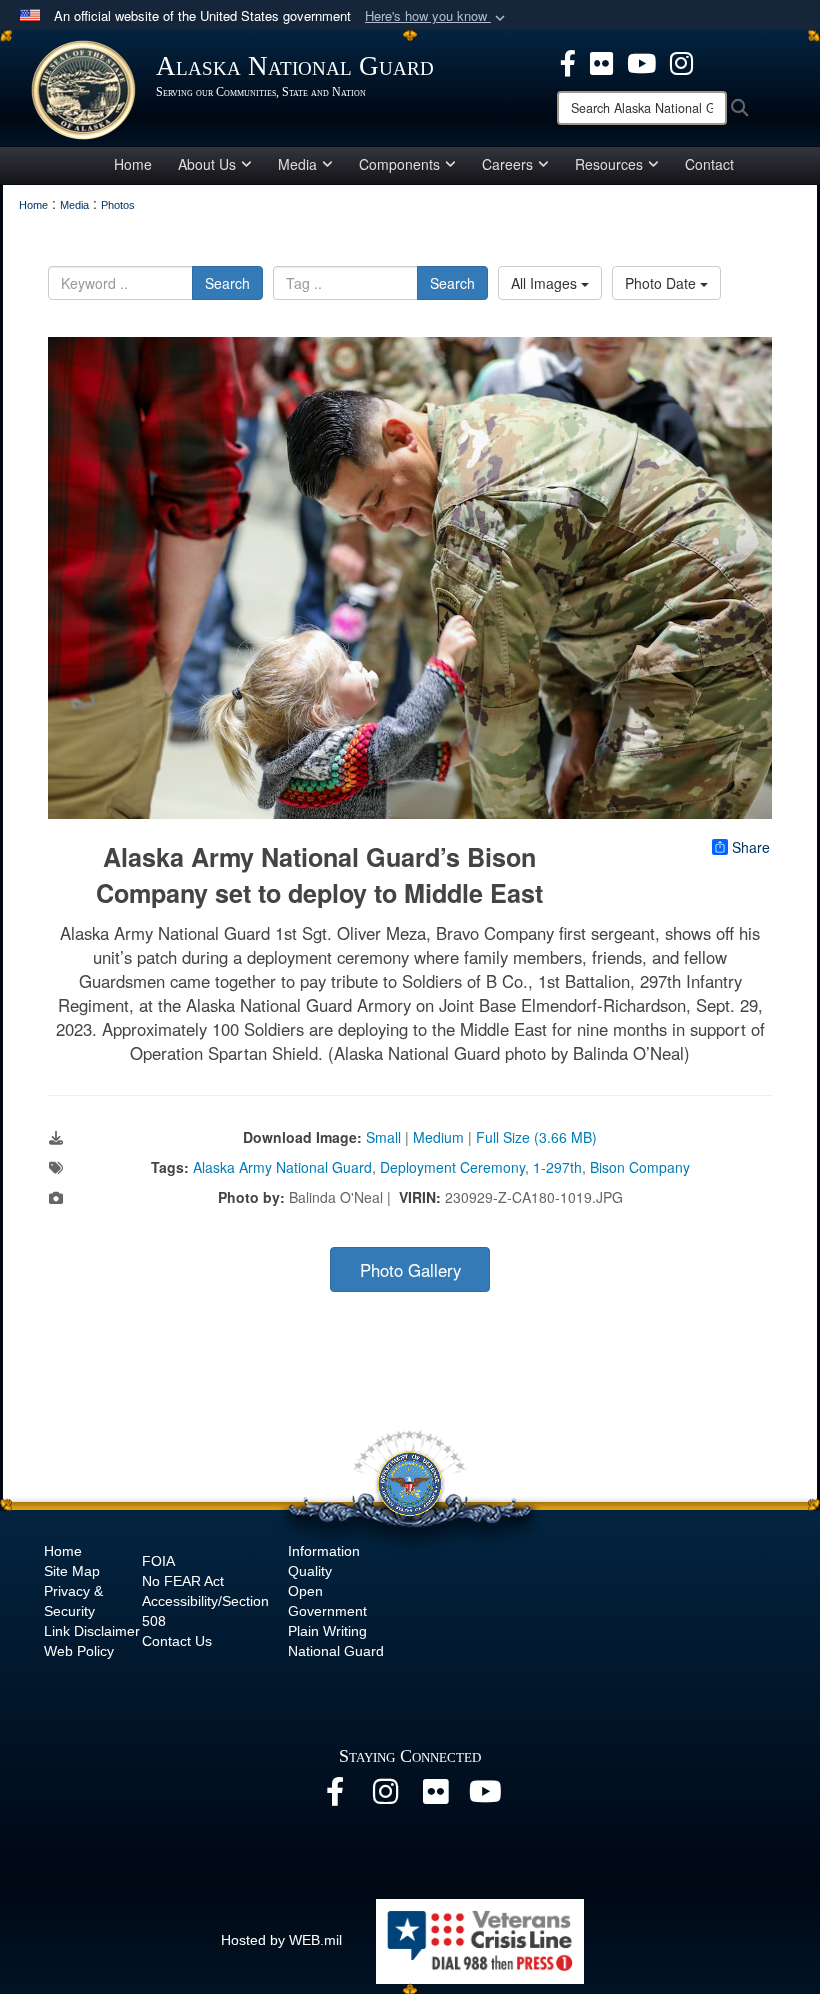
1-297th (557, 1167)
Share (751, 847)
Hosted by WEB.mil (281, 1940)
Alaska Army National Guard (282, 1167)
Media (297, 164)
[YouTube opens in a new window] (641, 61)
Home (133, 164)
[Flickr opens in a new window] (601, 61)
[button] (437, 16)
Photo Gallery (410, 1270)
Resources (609, 164)
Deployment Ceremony (452, 1167)
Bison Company (640, 1167)
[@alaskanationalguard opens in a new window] (385, 1797)
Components (399, 164)
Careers (507, 164)
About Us (207, 164)
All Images (546, 283)
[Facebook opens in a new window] (568, 61)
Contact (709, 164)
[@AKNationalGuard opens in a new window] (681, 61)
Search (227, 283)
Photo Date (662, 283)
